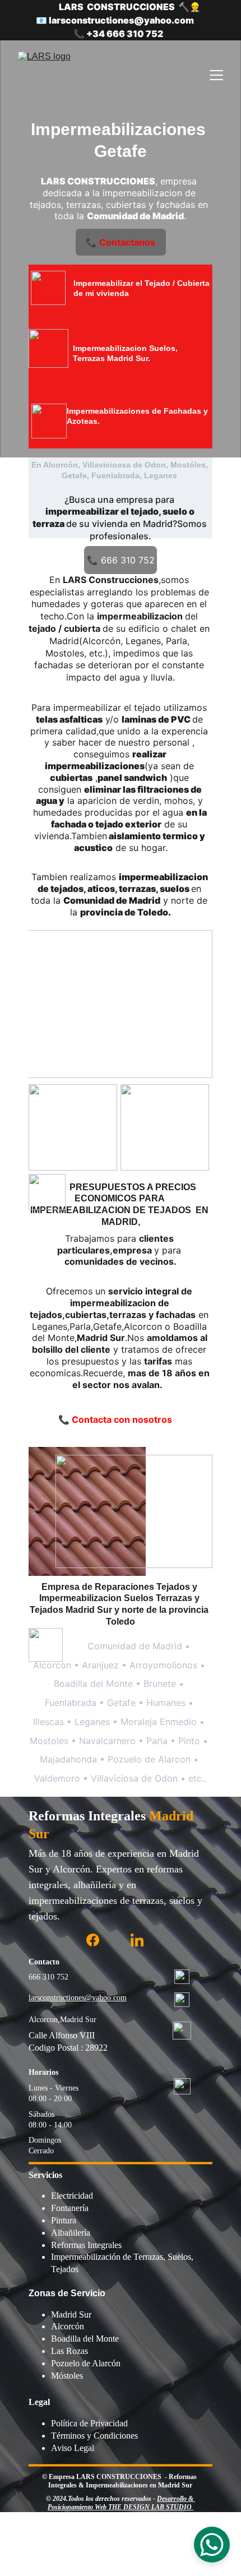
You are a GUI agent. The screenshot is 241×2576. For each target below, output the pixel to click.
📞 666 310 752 (121, 560)
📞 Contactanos (121, 242)
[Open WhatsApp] (212, 2545)
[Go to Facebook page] (93, 1940)
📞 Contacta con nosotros (115, 1419)
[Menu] (216, 75)
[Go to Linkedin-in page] (137, 1940)
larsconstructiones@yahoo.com (78, 1998)
